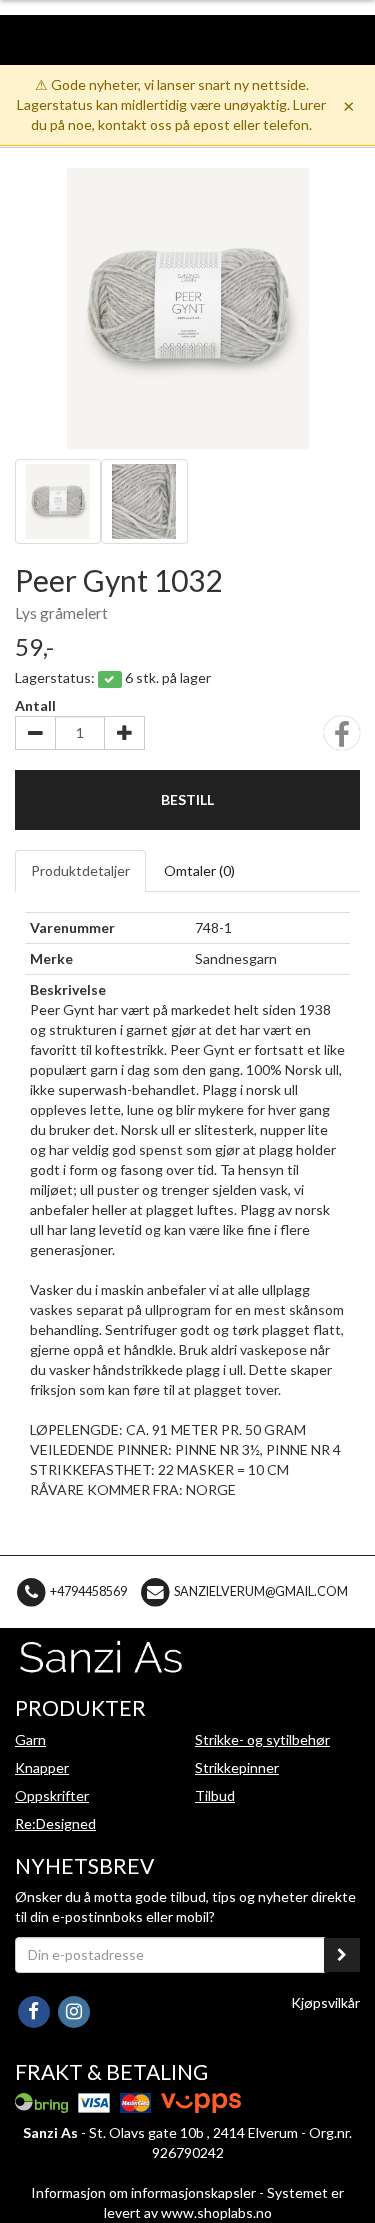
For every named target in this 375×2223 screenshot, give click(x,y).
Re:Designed (55, 1823)
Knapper (42, 1767)
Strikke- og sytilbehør (262, 1739)
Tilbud (215, 1795)
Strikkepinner (237, 1767)
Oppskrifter (52, 1795)
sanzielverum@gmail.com (261, 1590)
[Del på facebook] (342, 739)
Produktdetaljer (80, 870)
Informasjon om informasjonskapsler (143, 2192)
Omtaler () (199, 870)
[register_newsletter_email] (342, 1955)
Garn (30, 1739)
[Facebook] (35, 2009)
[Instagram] (73, 2009)
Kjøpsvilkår (325, 2002)
